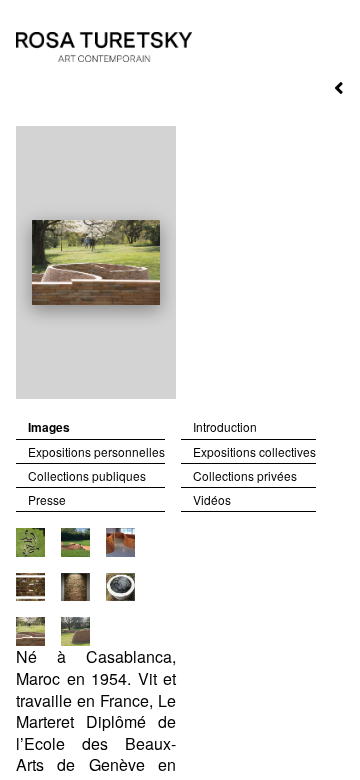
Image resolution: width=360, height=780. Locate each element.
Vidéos (212, 500)
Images (49, 428)
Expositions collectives (254, 452)
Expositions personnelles (96, 452)
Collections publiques (87, 476)
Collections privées (245, 476)
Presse (47, 500)
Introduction (225, 427)
